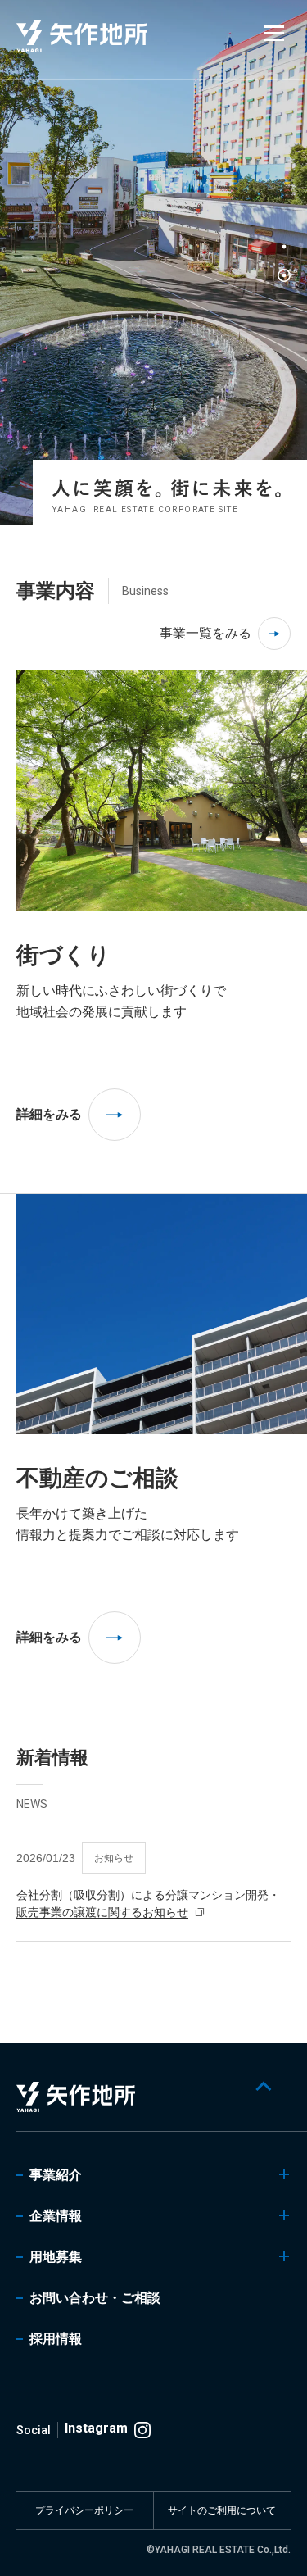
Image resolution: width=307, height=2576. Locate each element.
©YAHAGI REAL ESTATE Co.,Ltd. (219, 2550)
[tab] (284, 247)
